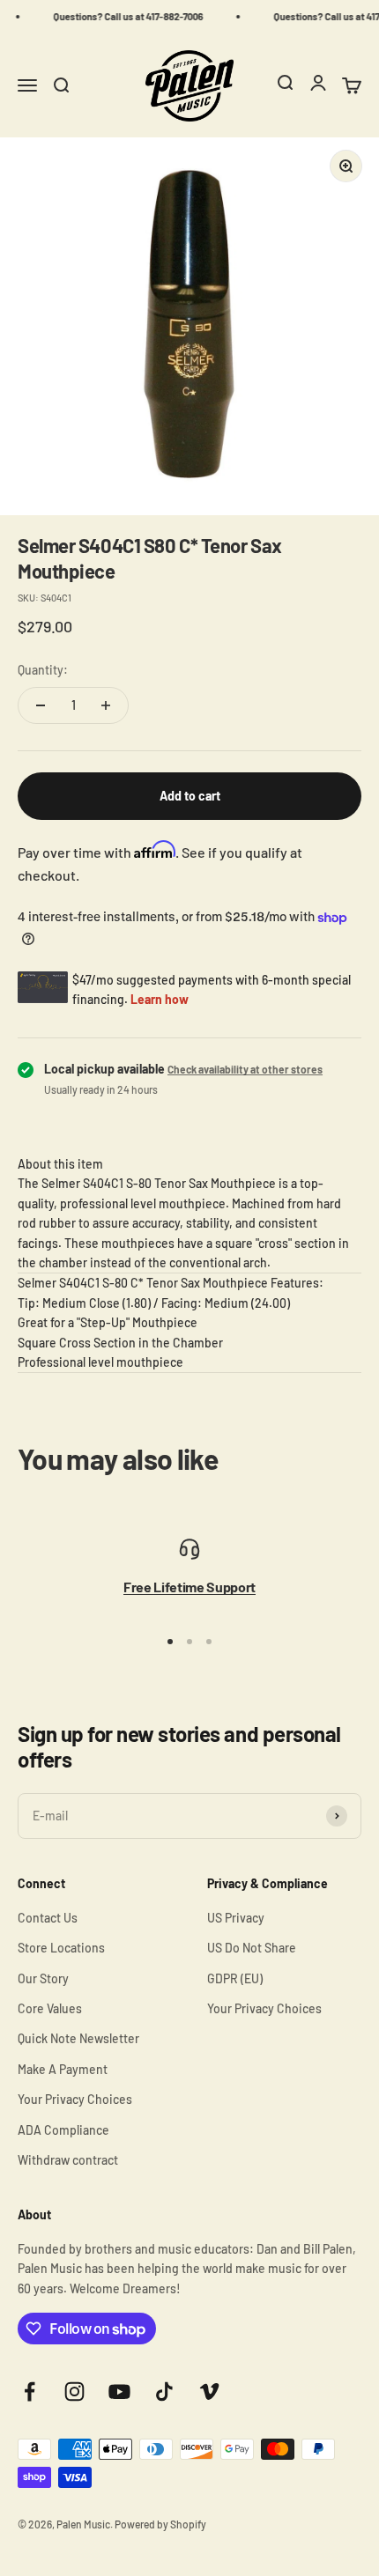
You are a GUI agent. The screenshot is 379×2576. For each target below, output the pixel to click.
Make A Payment (63, 2069)
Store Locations (61, 1948)
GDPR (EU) (235, 1978)
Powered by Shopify (160, 2524)
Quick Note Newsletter (78, 2038)
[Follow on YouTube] (119, 2391)
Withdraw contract (68, 2160)
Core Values (50, 2008)
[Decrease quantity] (41, 705)
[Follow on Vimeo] (209, 2391)
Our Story (43, 1978)
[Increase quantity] (106, 705)
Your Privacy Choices (75, 2099)
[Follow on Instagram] (74, 2391)
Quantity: (43, 670)
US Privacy (236, 1918)
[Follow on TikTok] (164, 2391)
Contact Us (48, 1918)
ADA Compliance (63, 2130)
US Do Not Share (252, 1948)
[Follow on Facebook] (30, 2391)
